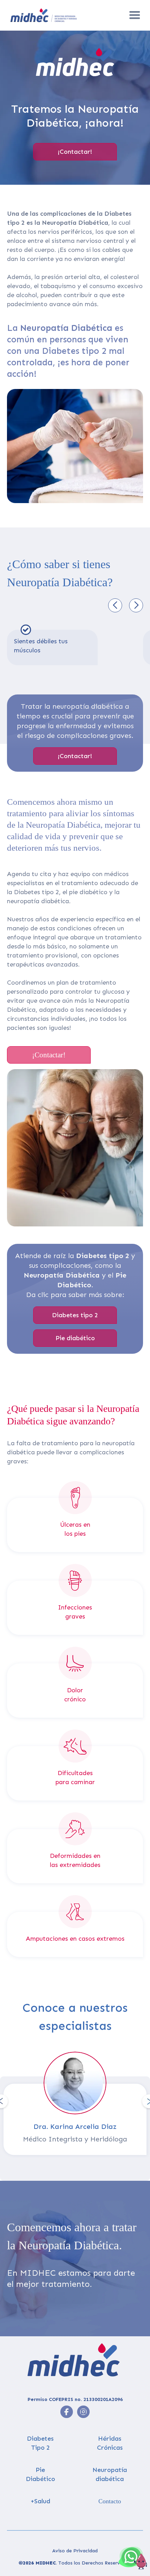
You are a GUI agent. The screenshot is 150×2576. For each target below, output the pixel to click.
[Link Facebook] (83, 2412)
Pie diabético (75, 1338)
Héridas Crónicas (110, 2443)
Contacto (110, 2501)
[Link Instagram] (67, 2412)
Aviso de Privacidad (75, 2551)
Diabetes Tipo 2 (40, 2443)
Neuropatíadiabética (110, 2474)
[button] (135, 15)
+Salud (40, 2501)
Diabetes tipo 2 (75, 1315)
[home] (60, 15)
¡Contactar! (75, 152)
